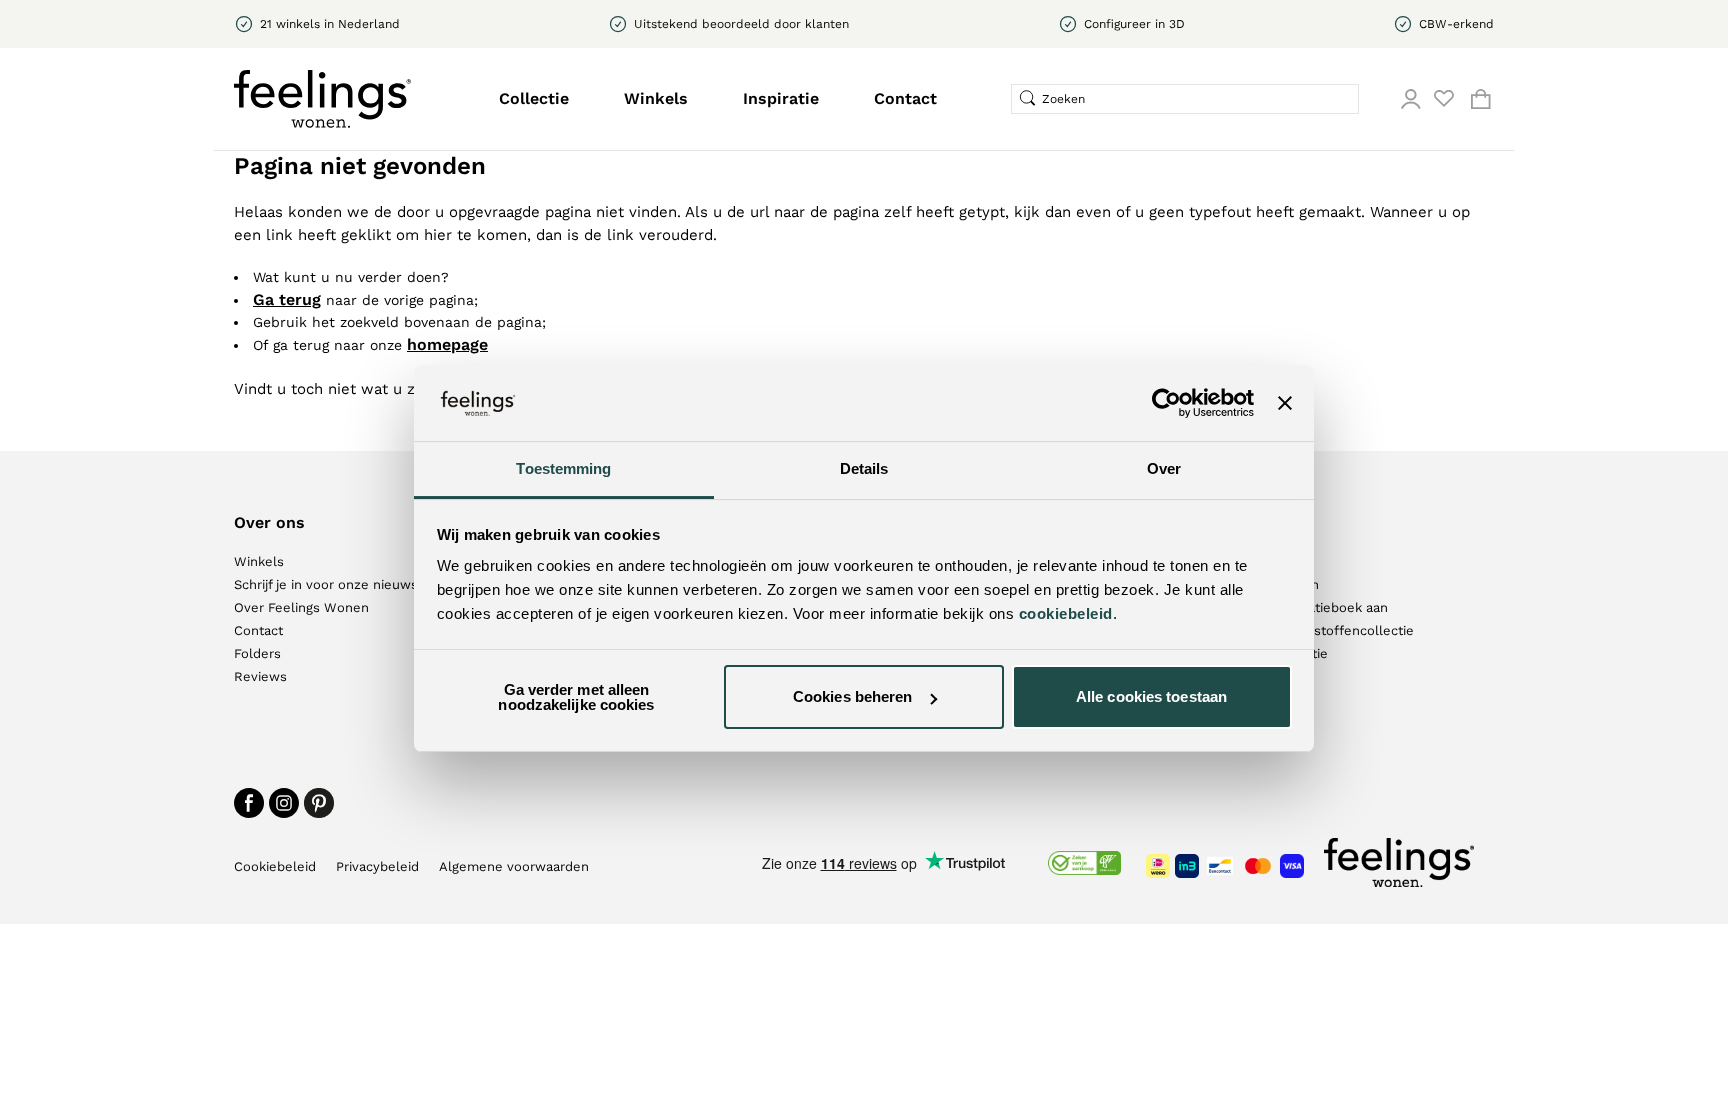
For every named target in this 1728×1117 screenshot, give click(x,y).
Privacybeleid (377, 866)
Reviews (260, 676)
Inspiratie (781, 98)
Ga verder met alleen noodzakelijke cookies (576, 697)
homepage (447, 344)
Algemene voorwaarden (514, 866)
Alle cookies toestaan (1151, 696)
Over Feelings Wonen (301, 607)
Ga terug (287, 299)
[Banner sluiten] (1285, 403)
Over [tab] (1164, 468)
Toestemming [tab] (563, 468)
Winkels (656, 98)
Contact (905, 98)
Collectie (534, 98)
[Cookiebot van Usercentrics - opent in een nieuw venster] (1166, 403)
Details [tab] (864, 468)
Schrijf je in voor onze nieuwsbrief (340, 584)
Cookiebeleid (275, 866)
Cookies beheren (853, 696)
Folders (257, 653)
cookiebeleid (1066, 613)
